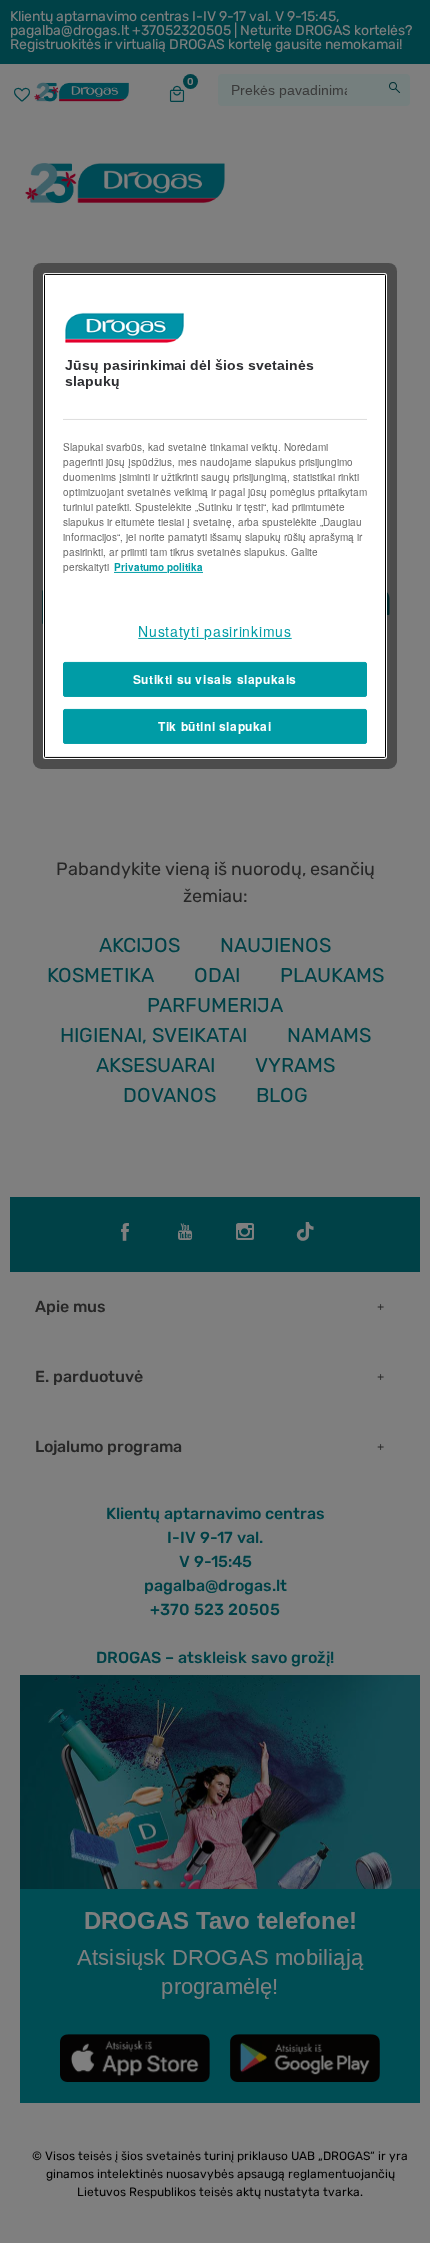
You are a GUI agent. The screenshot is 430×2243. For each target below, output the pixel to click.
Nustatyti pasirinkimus (214, 631)
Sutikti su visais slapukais (215, 679)
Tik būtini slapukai (214, 726)
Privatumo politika (158, 567)
